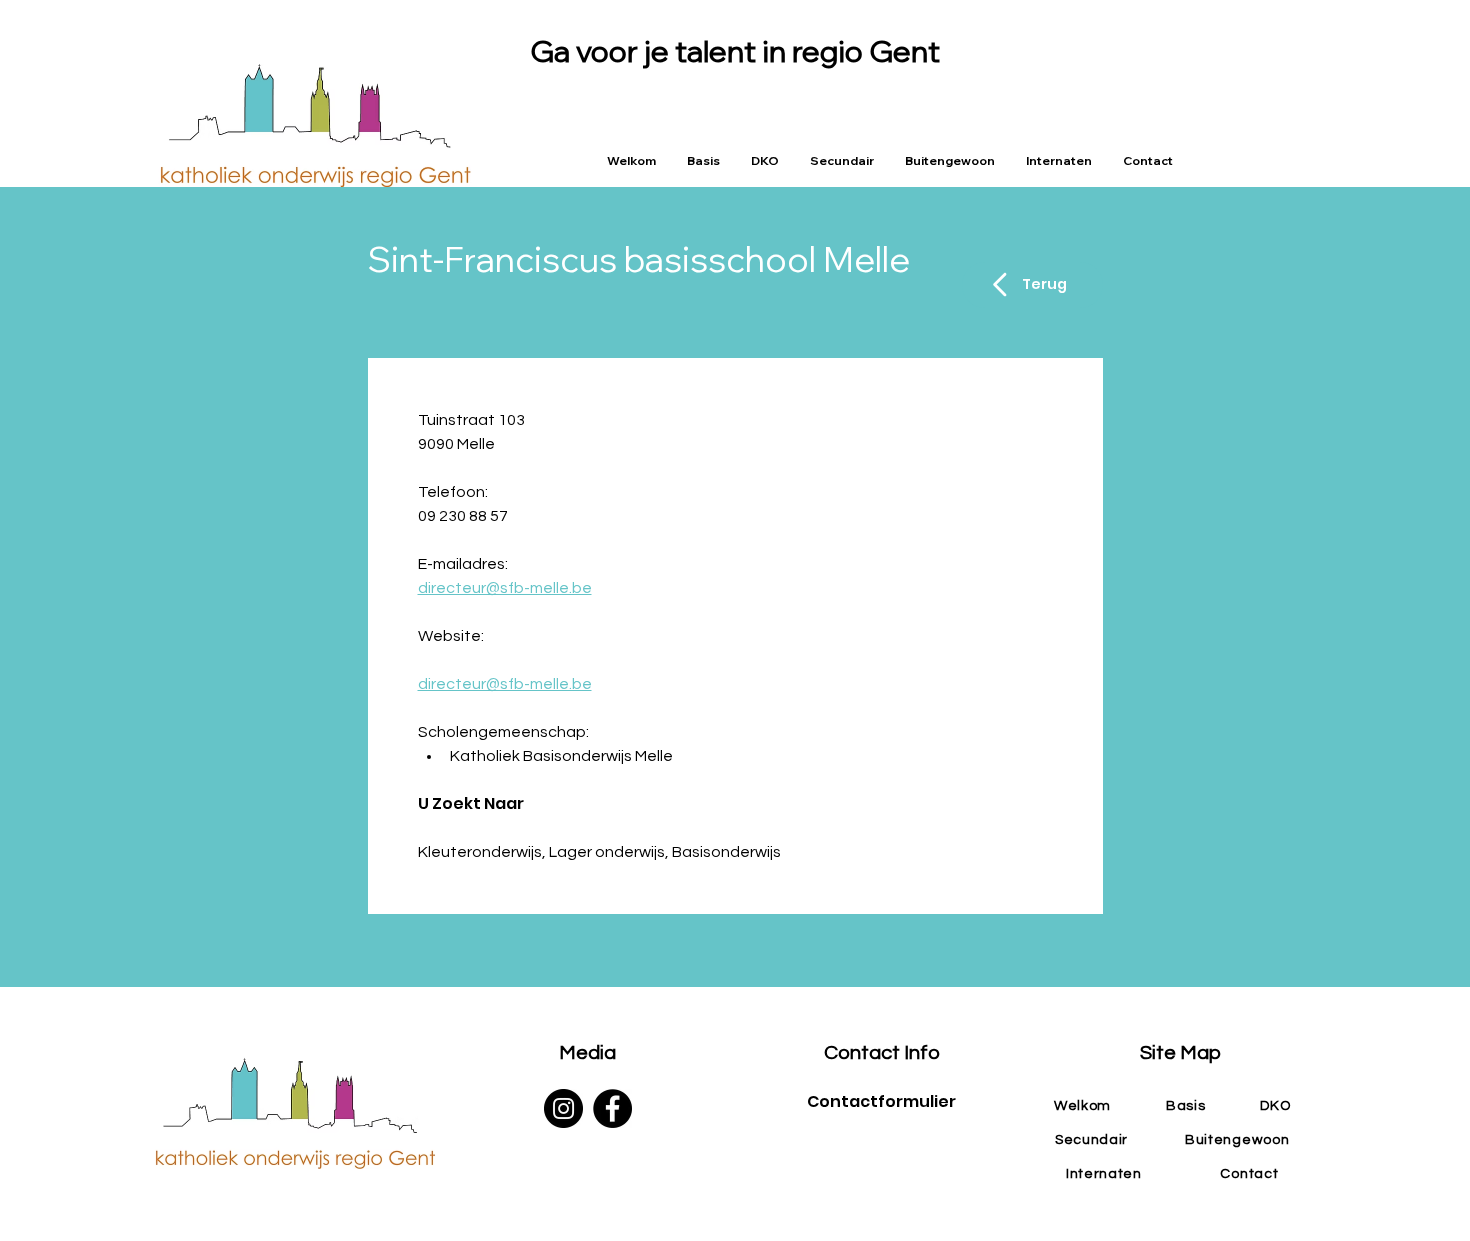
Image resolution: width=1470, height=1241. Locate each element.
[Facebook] (612, 1108)
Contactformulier (881, 1101)
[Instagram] (563, 1108)
